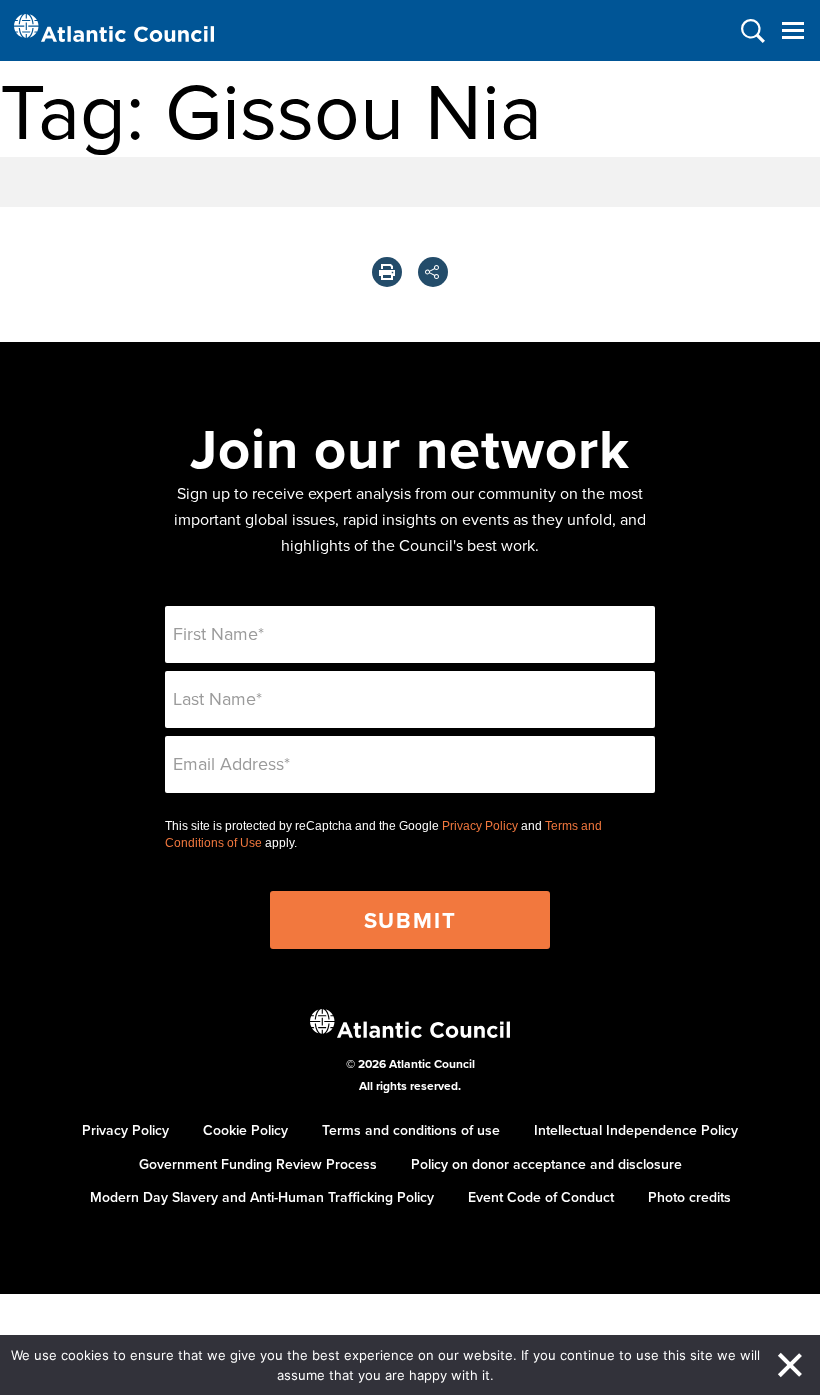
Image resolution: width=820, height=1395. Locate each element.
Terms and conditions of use (411, 1130)
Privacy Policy (480, 826)
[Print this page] (387, 272)
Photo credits (689, 1197)
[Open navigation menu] (792, 30)
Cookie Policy (245, 1130)
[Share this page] (433, 272)
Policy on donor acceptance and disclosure (546, 1164)
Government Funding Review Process (258, 1164)
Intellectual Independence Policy (636, 1130)
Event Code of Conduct (541, 1197)
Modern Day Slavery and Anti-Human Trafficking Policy (262, 1197)
